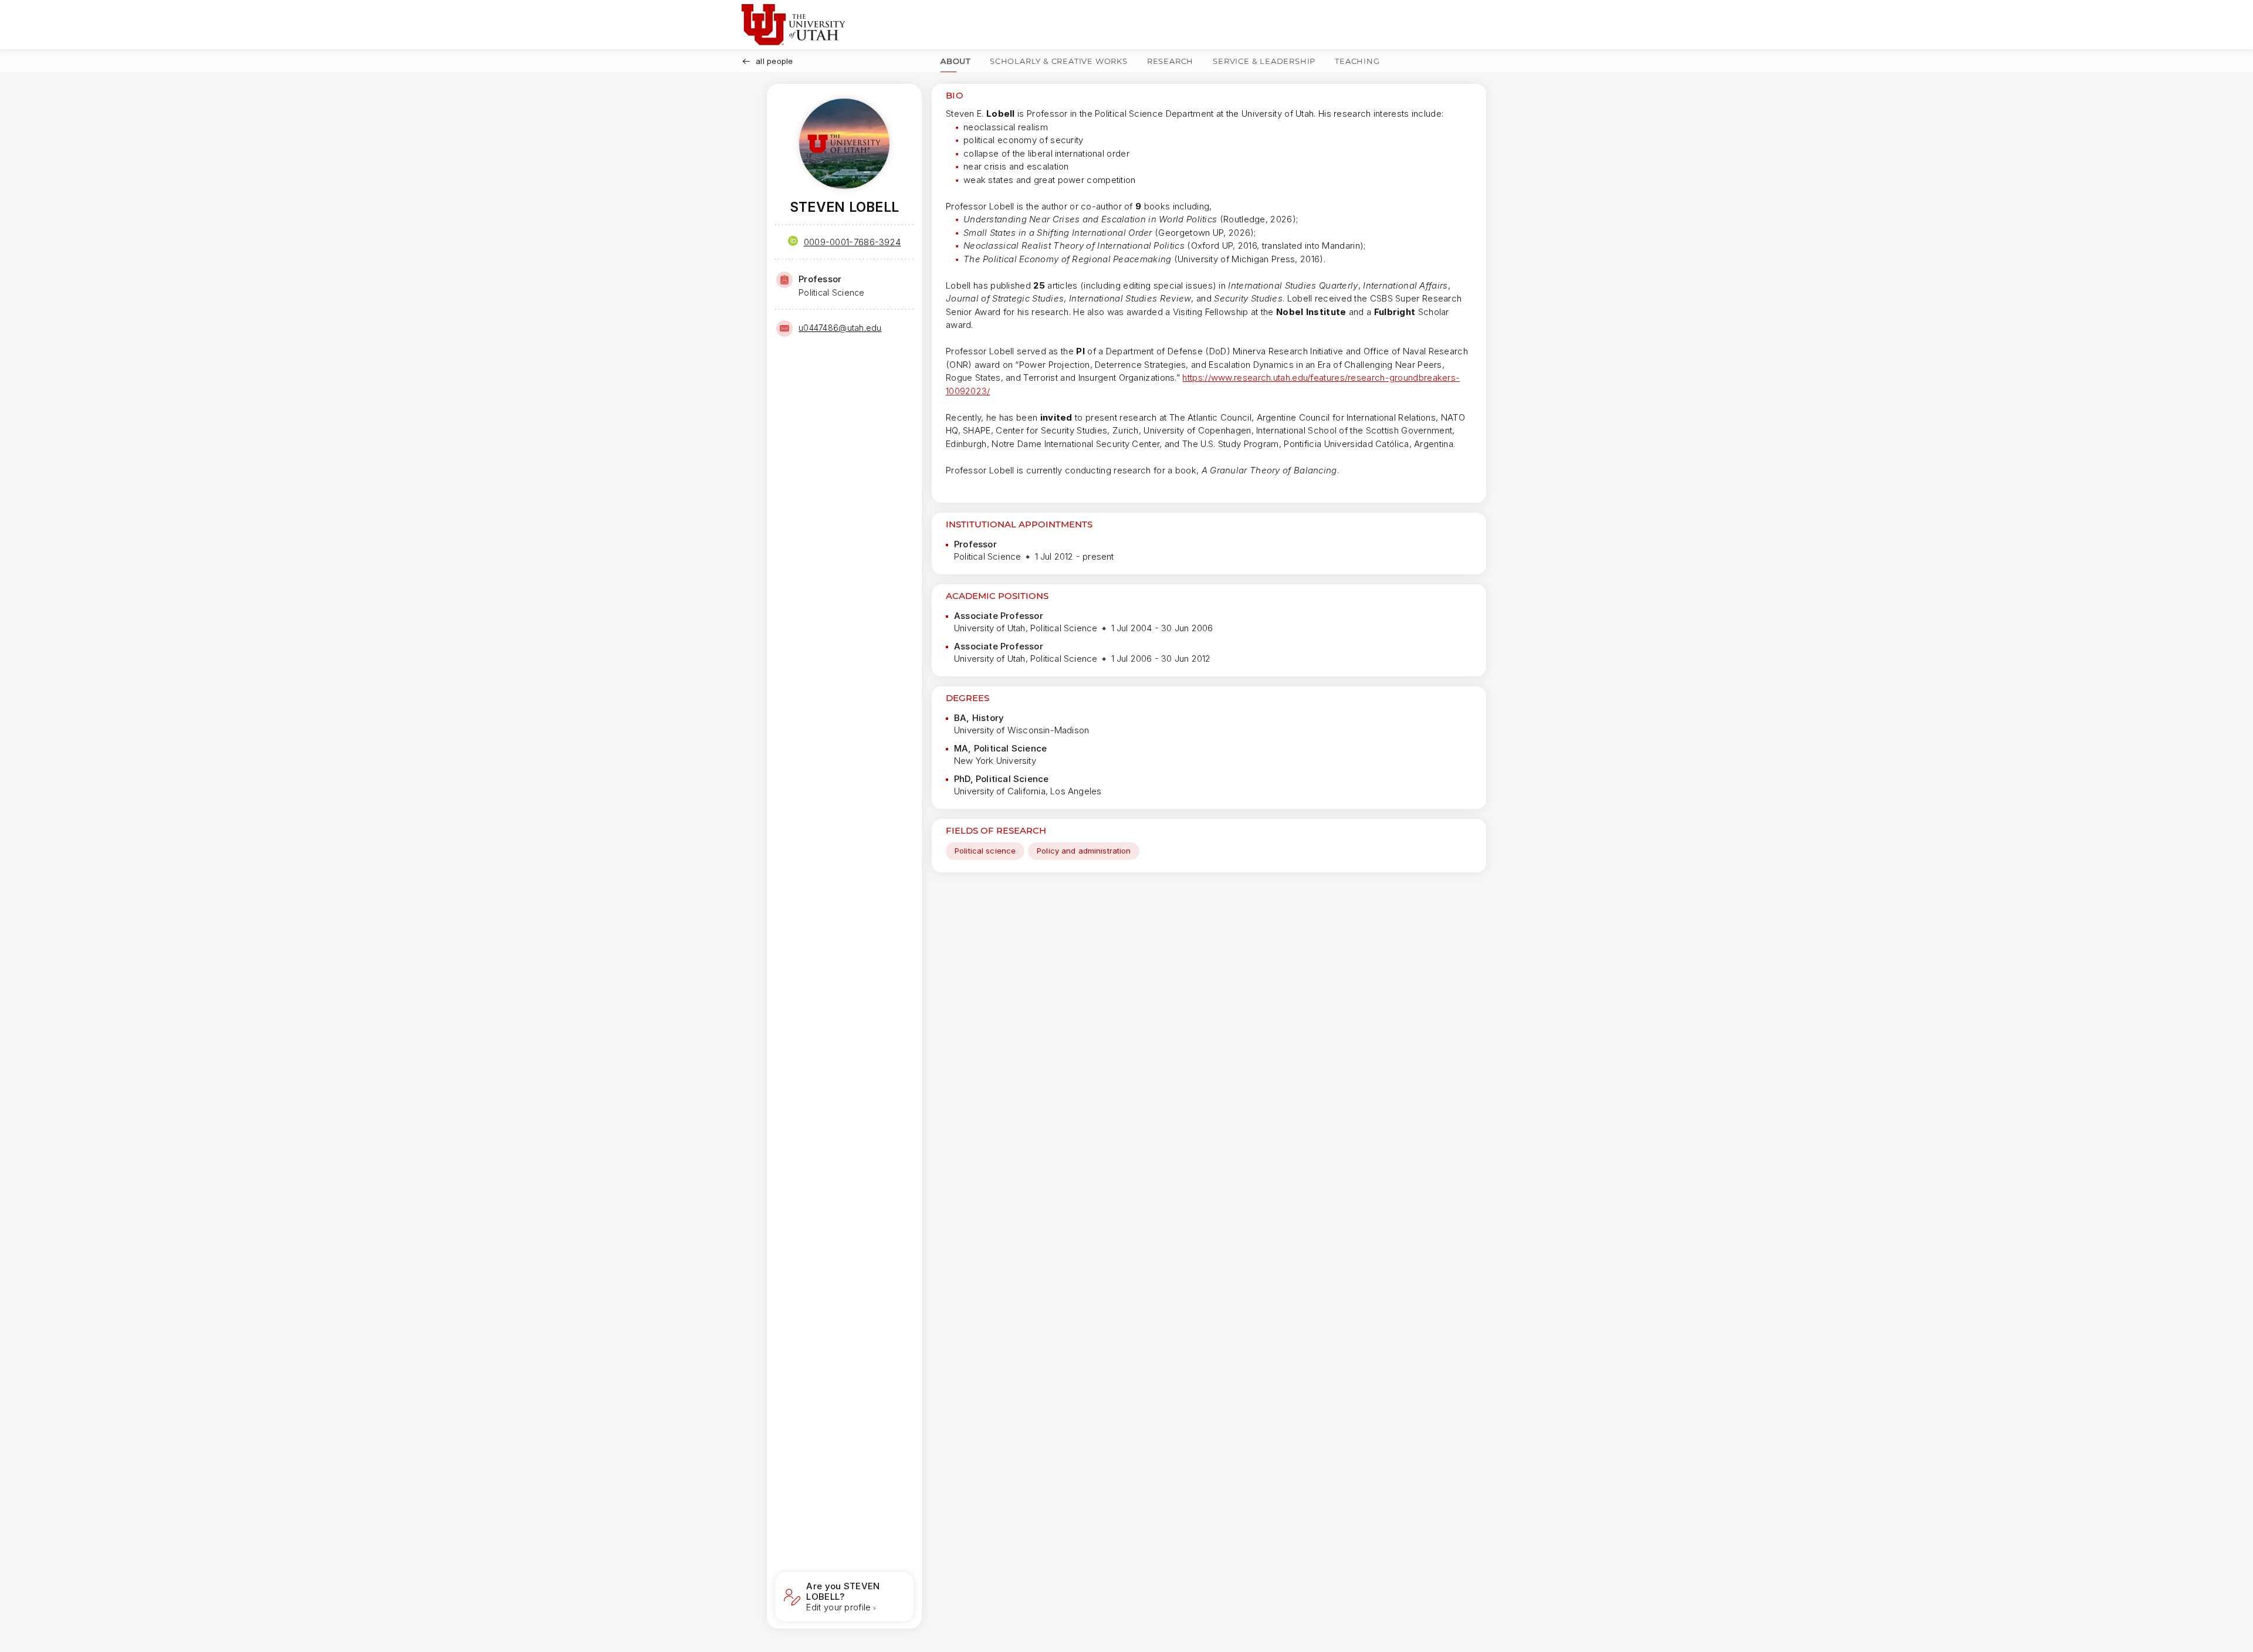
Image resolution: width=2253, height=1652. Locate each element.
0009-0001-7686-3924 (853, 242)
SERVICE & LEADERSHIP (1264, 61)
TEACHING (1357, 61)
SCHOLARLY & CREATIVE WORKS (1059, 61)
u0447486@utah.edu (840, 328)
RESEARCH (1170, 61)
